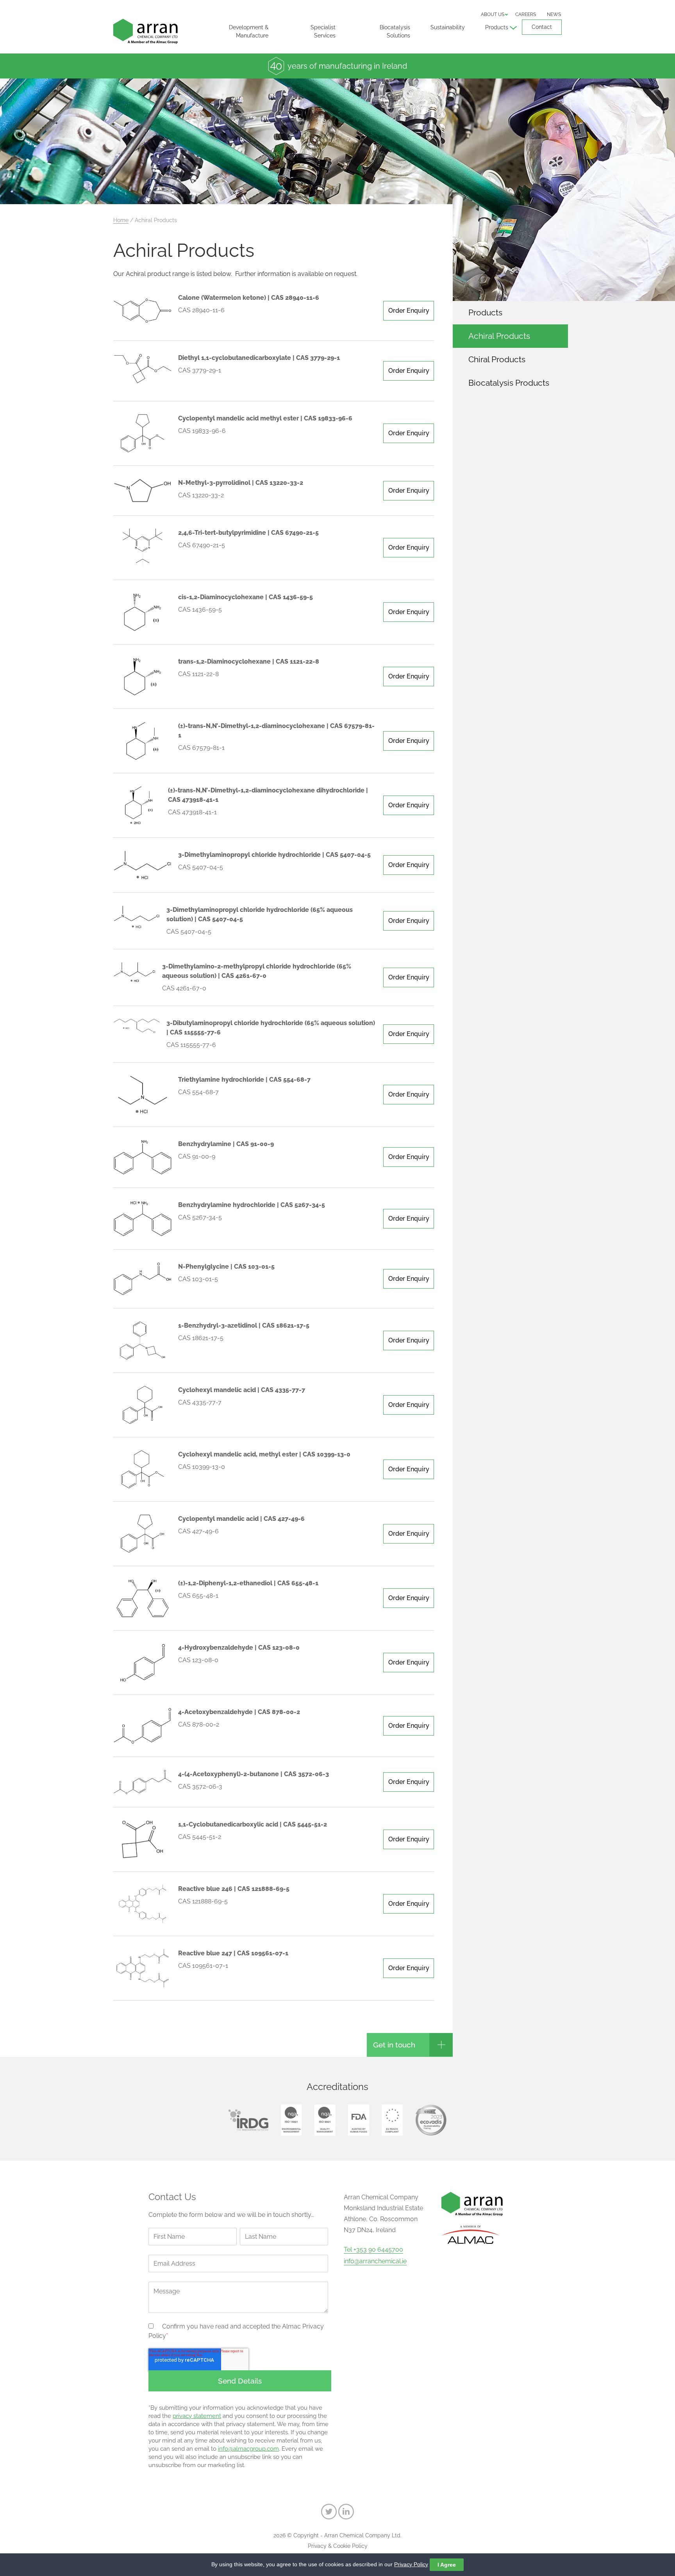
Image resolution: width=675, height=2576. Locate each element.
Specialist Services (323, 31)
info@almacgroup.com (248, 2449)
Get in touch (394, 2045)
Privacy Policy (411, 2564)
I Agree (447, 2565)
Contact (542, 27)
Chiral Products (497, 359)
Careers (526, 14)
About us (493, 14)
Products (497, 27)
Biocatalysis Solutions (395, 31)
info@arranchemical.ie (375, 2261)
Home (121, 220)
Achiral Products (499, 336)
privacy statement (197, 2416)
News (554, 14)
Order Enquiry (409, 311)
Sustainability (448, 27)
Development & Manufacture (249, 31)
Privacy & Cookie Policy (338, 2546)
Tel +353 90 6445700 (373, 2250)
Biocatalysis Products (509, 383)
